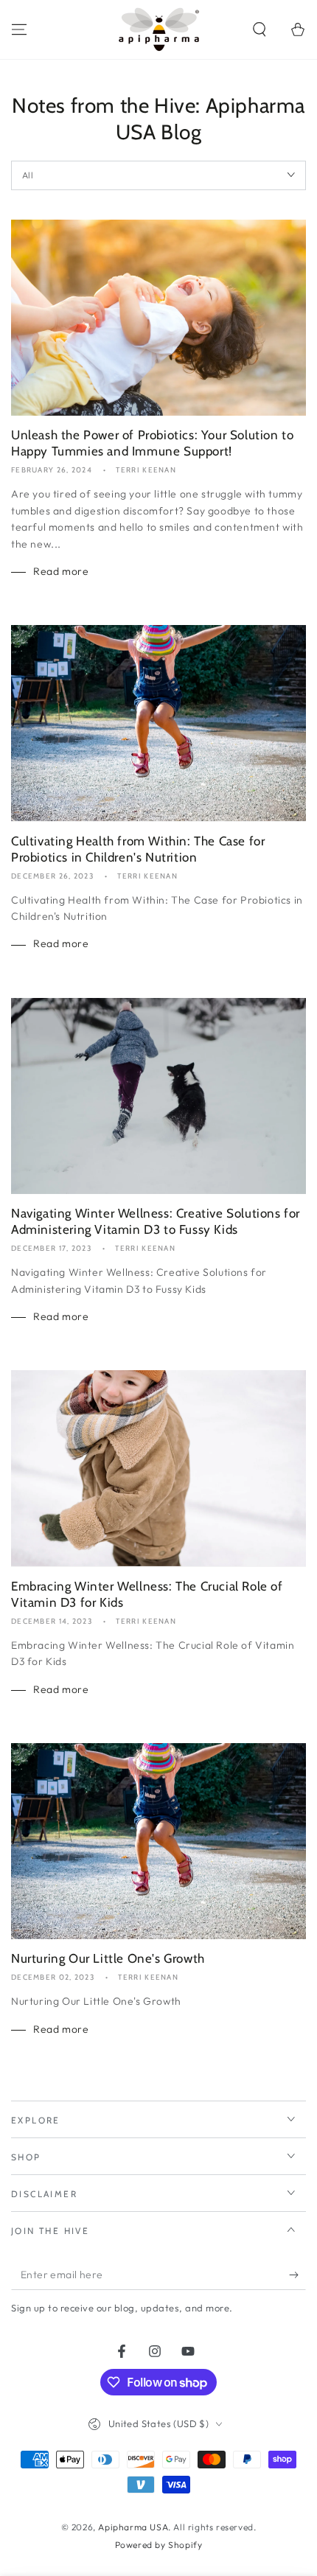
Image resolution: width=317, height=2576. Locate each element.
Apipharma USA (133, 2527)
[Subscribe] (297, 2275)
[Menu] (19, 29)
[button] (259, 29)
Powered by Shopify (159, 2545)
